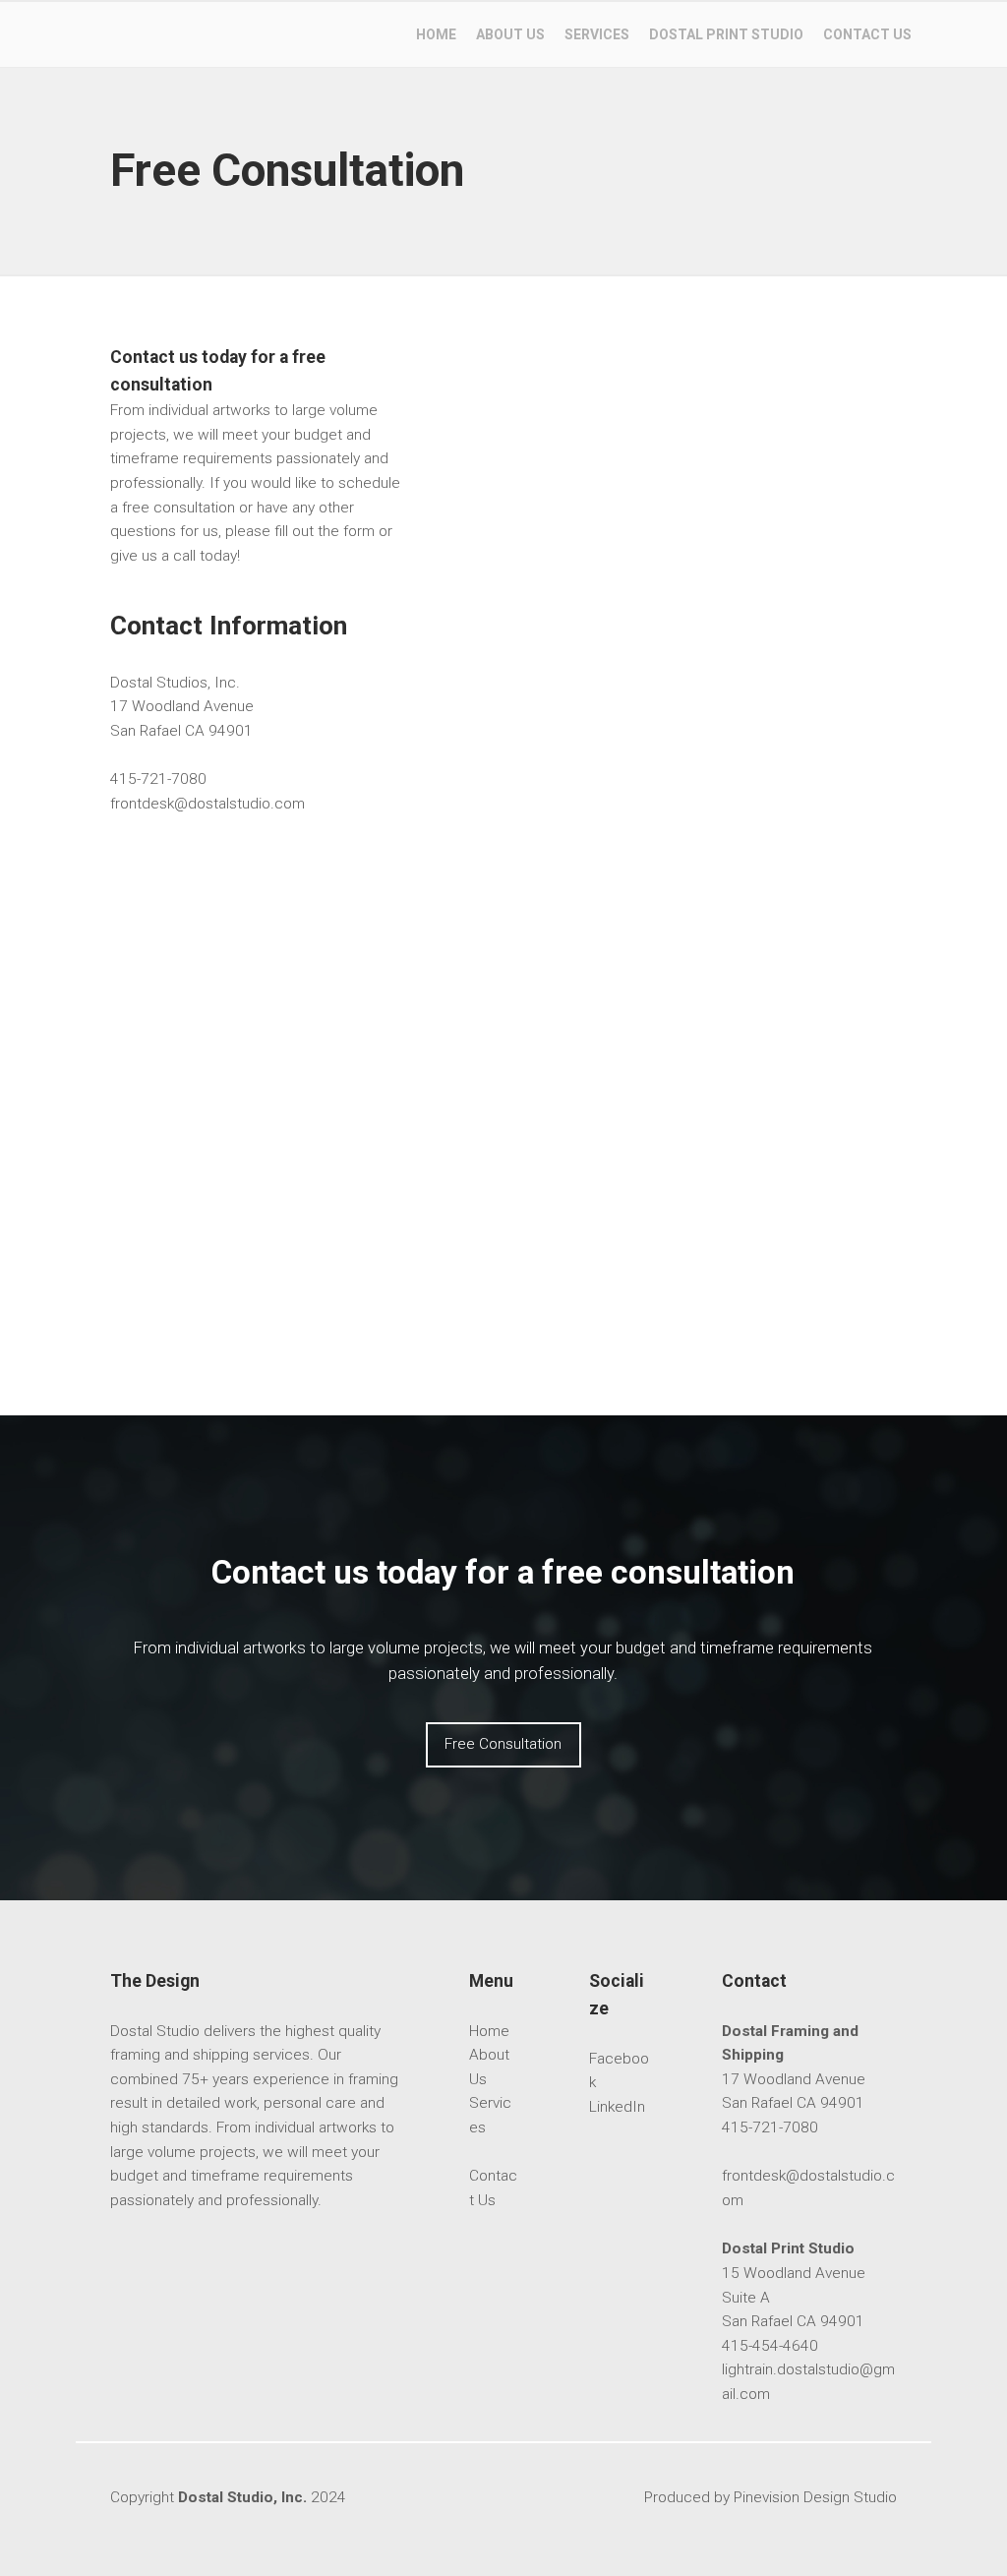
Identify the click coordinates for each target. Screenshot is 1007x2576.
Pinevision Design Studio (815, 2497)
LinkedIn (617, 2107)
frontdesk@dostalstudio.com (207, 804)
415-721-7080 (770, 2127)
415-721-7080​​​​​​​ (158, 779)
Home (489, 2031)
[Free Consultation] (503, 1763)
